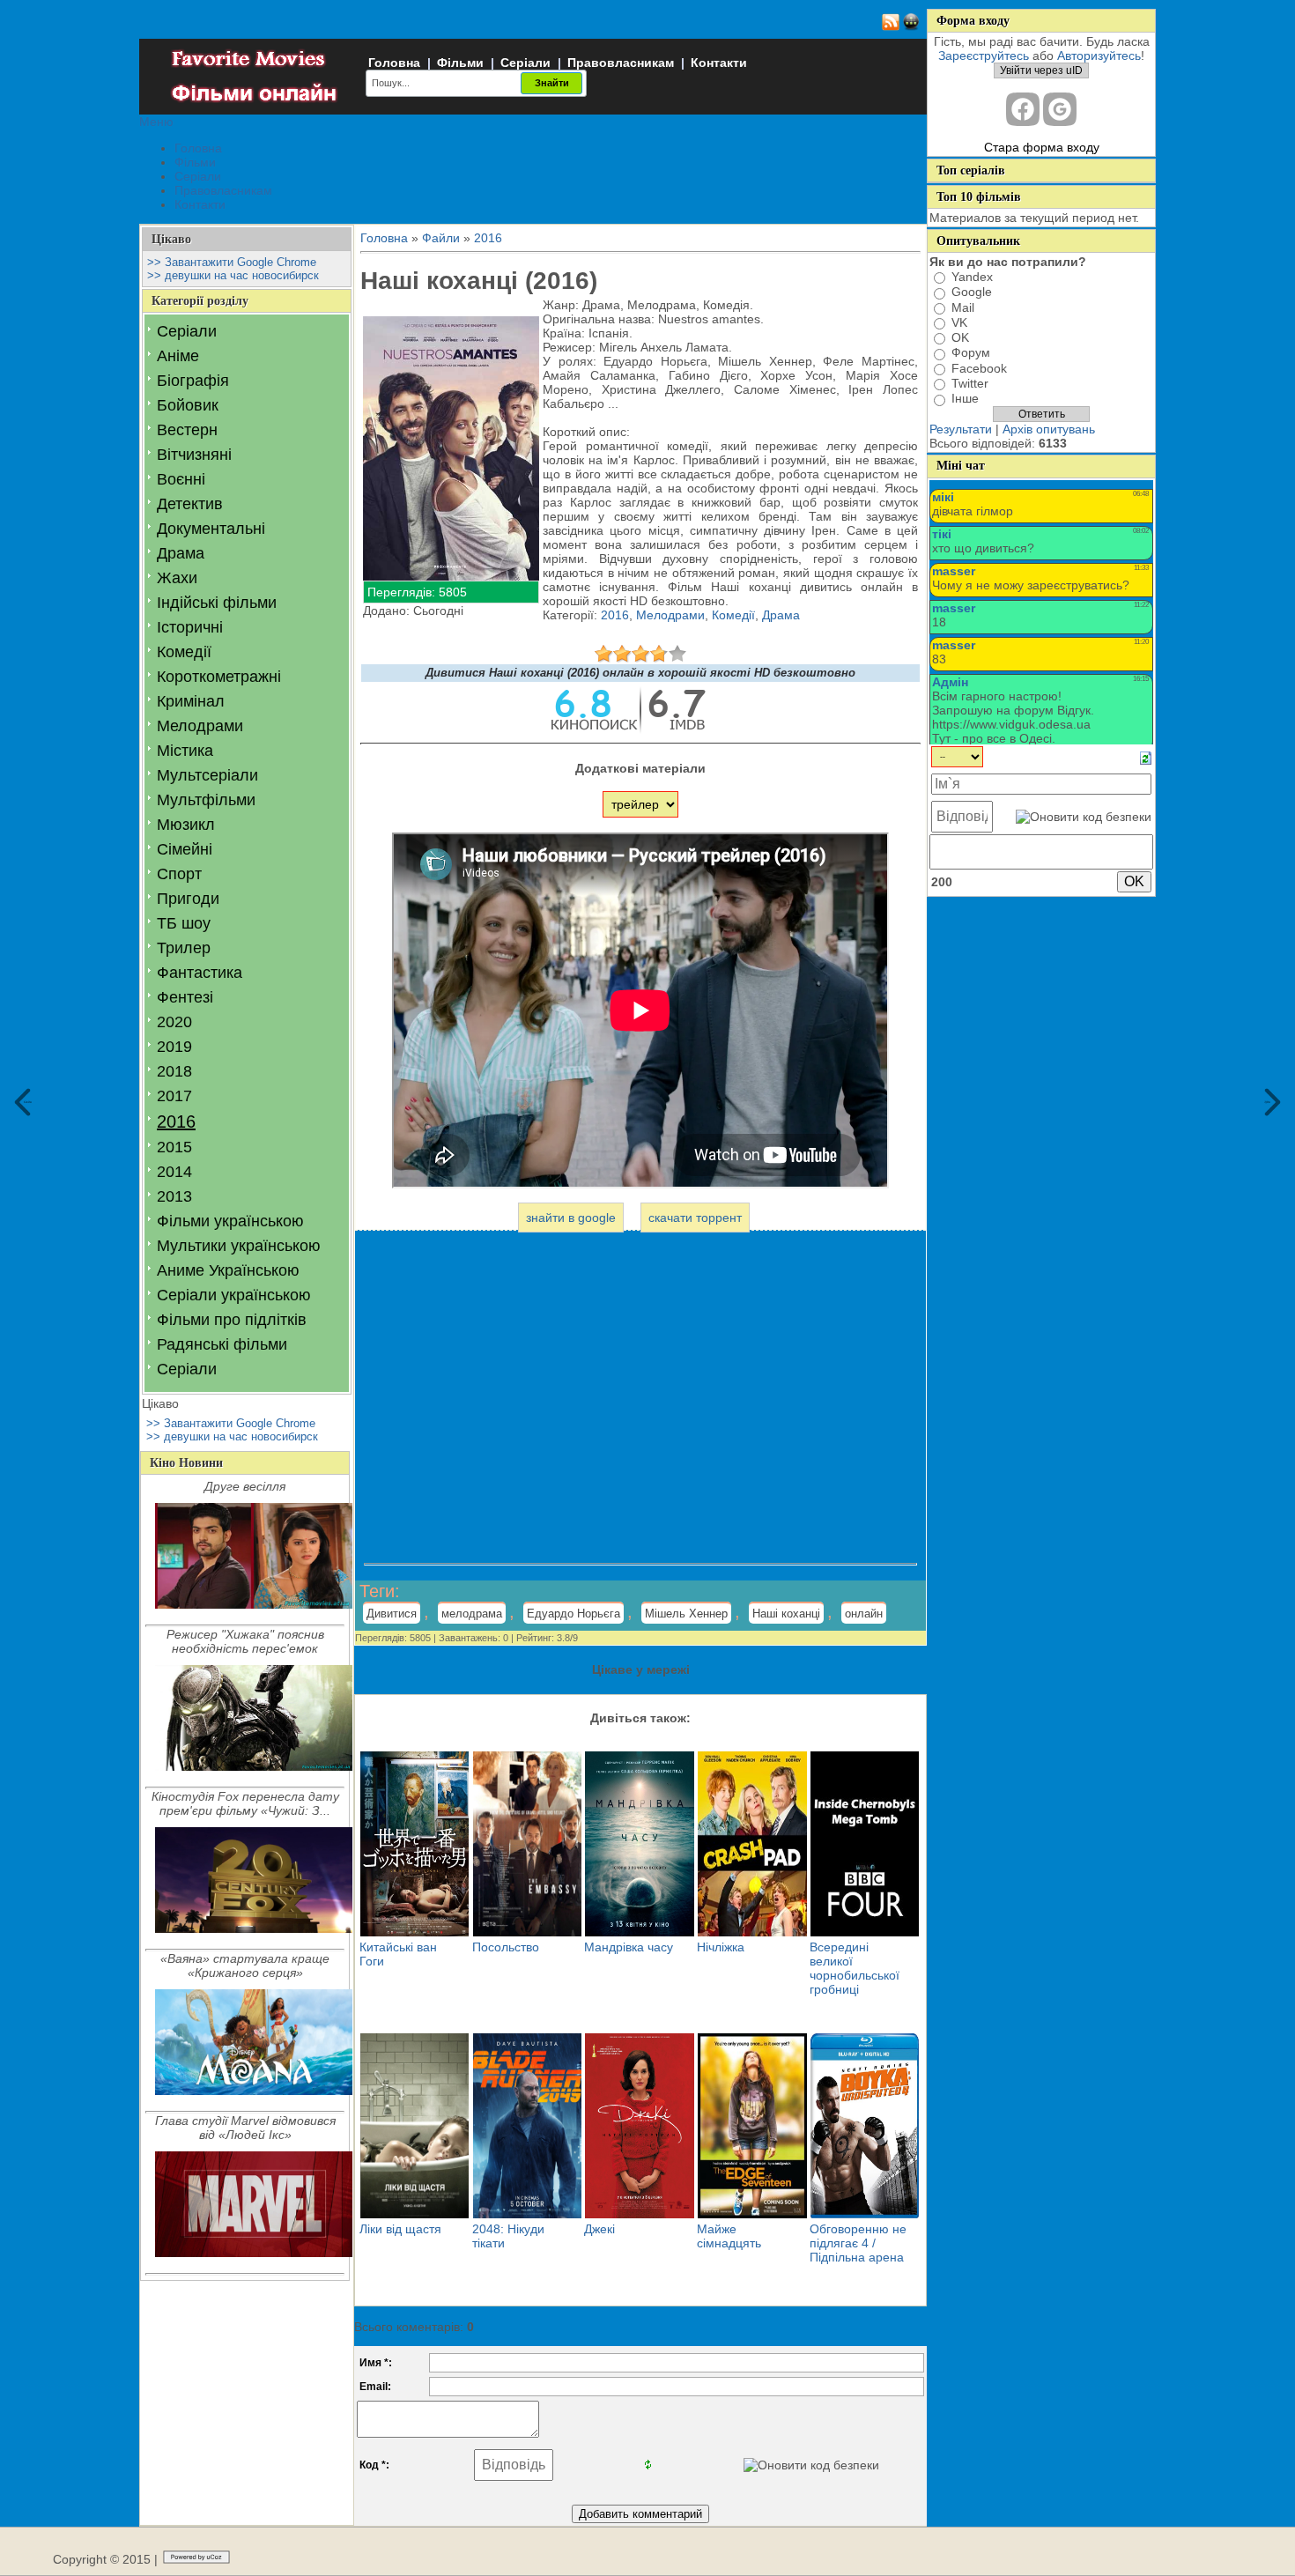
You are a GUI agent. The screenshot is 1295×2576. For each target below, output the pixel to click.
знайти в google (571, 1218)
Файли (441, 238)
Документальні (211, 529)
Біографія (193, 381)
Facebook (979, 368)
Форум (971, 353)
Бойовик (188, 405)
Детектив (190, 504)
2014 (174, 1172)
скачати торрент (695, 1218)
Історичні (190, 627)
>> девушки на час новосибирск (233, 275)
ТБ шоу (184, 923)
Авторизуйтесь (1099, 56)
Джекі (599, 2229)
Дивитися (392, 1614)
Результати (961, 429)
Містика (185, 751)
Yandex (972, 277)
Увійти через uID (1041, 70)
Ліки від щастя (400, 2229)
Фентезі (185, 997)
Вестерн (187, 430)
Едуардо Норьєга (573, 1614)
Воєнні (181, 479)
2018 (174, 1071)
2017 (174, 1096)
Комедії (184, 652)
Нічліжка (721, 1947)
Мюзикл (186, 825)
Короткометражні (219, 677)
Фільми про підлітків (232, 1320)
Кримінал (191, 701)
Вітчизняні (194, 455)
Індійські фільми (217, 603)
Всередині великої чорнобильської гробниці (855, 1968)
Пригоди (188, 899)
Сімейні (185, 849)
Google (972, 292)
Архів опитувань (1049, 429)
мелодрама (472, 1614)
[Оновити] (1146, 757)
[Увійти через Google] (1060, 109)
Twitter (970, 383)
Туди (1268, 1102)
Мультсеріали (207, 775)
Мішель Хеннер (686, 1614)
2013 (174, 1196)
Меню (156, 122)
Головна (394, 63)
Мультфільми (206, 800)
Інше (965, 399)
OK (960, 337)
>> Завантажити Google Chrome (232, 262)
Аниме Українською (228, 1270)
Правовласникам (621, 63)
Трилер (184, 948)
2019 (174, 1047)
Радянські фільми (222, 1344)
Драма (181, 553)
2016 (176, 1121)
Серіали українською (234, 1295)
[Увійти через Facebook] (1023, 109)
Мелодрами (200, 726)
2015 (174, 1147)
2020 (174, 1022)
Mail (963, 307)
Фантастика (200, 973)
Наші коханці (786, 1614)
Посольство (506, 1947)
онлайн (864, 1614)
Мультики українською (239, 1246)
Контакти (719, 63)
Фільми (460, 63)
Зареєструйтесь (984, 56)
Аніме (178, 356)
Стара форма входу (1042, 147)
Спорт (179, 874)
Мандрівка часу (629, 1947)
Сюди (28, 1102)
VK (959, 322)
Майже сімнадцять (729, 2236)
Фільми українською (230, 1221)
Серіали (525, 63)
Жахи (177, 578)
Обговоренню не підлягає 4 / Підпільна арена (858, 2243)
